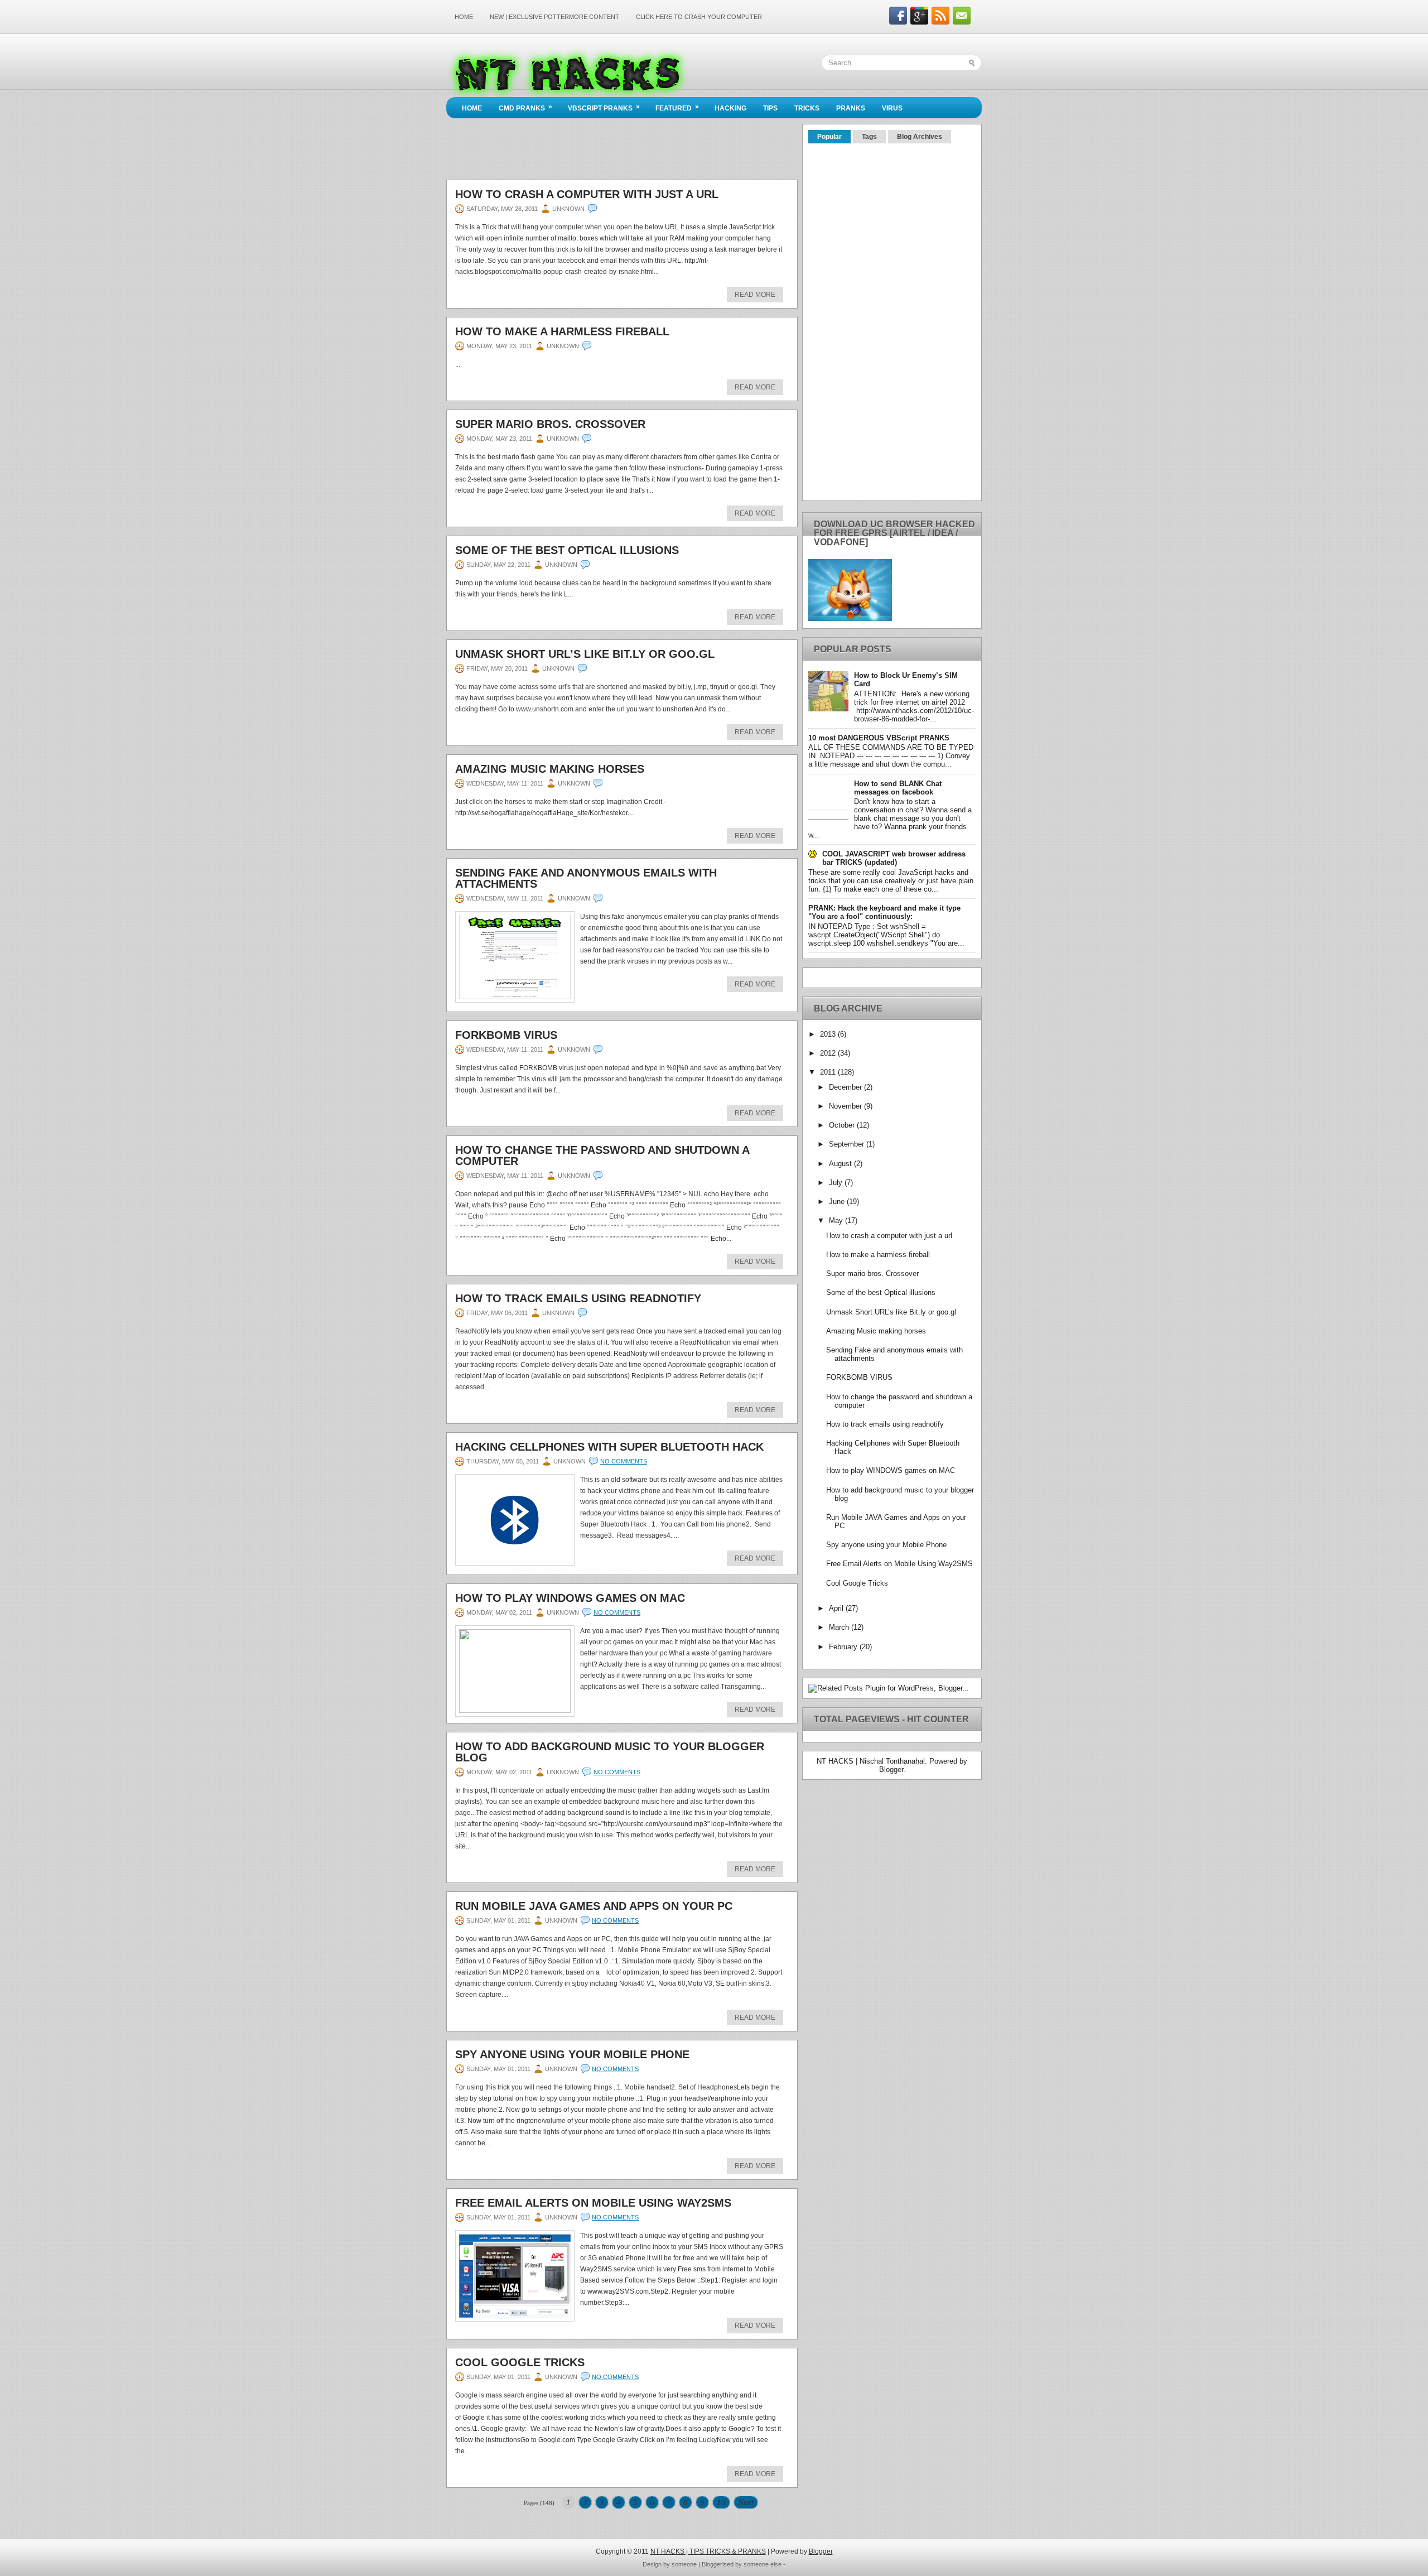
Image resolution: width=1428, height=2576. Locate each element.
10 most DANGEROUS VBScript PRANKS (879, 738)
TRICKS (807, 108)
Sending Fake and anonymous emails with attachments (586, 878)
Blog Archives (920, 137)
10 (721, 2502)
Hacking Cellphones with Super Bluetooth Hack (609, 1447)
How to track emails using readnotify (578, 1298)
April (837, 1608)
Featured (677, 107)
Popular (829, 137)
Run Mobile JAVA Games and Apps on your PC (594, 1906)
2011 (829, 1072)
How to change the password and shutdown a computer (602, 1155)
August (841, 1164)
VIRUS (892, 108)
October (843, 1125)
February (844, 1647)
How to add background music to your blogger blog (610, 1752)
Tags (869, 137)
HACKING (730, 108)
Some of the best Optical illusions (567, 550)
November (846, 1106)
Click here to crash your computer (699, 17)
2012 (829, 1053)
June (838, 1202)
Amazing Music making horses (550, 769)
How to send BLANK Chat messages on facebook (898, 788)
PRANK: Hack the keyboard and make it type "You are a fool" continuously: (884, 912)
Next (746, 2502)
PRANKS (851, 108)
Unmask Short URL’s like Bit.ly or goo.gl (585, 654)
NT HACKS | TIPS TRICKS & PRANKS (708, 2551)
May (837, 1220)
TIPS (770, 108)
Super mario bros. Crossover (550, 424)
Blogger (891, 1770)
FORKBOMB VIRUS (506, 1035)
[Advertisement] (649, 31)
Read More (755, 295)
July (837, 1183)
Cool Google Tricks (520, 2362)
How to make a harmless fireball (562, 331)
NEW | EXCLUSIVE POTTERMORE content (554, 17)
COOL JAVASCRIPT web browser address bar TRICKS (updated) (894, 858)
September (848, 1144)
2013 (829, 1034)
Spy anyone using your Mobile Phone (572, 2054)
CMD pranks (525, 107)
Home (464, 17)
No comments (624, 1461)
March (840, 1627)
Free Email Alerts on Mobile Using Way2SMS (593, 2203)
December (846, 1087)
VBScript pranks (604, 107)
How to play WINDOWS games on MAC (570, 1598)
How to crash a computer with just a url (587, 194)
